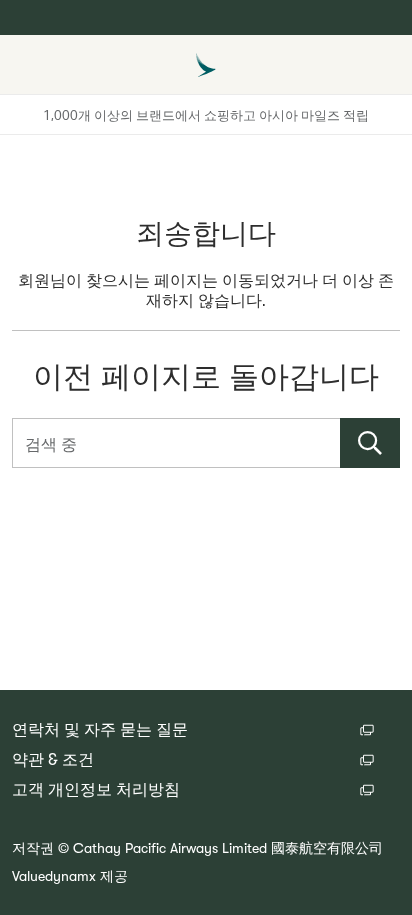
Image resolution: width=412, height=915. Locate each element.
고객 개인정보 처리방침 (96, 790)
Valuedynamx (54, 876)
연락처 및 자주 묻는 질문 (100, 730)
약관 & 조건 (53, 760)
